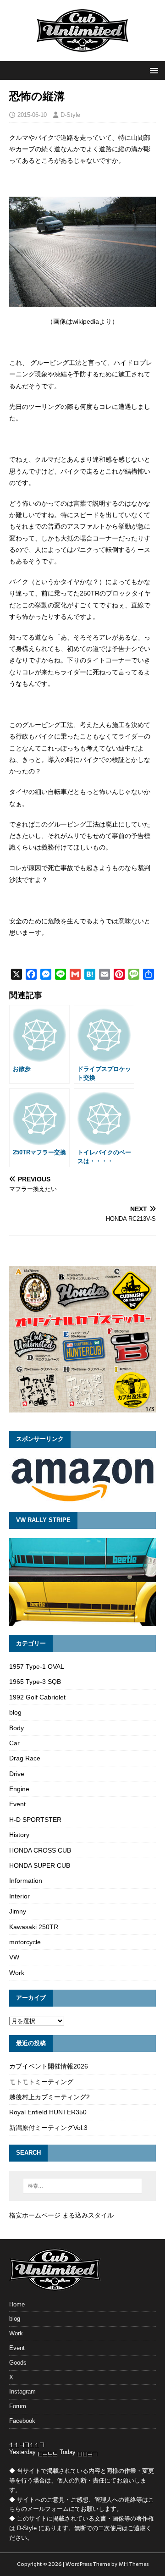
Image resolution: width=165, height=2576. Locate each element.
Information (26, 1881)
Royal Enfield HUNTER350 (48, 2112)
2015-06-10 (32, 115)
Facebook (22, 2421)
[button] (152, 70)
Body (16, 1728)
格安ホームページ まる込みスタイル (61, 2215)
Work (17, 1973)
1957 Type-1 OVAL (37, 1666)
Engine (19, 1789)
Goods (18, 2363)
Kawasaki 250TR (34, 1927)
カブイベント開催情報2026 (49, 2066)
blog (15, 1712)
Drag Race (25, 1758)
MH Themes (134, 2564)
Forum (18, 2406)
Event (17, 1804)
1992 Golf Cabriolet (37, 1697)
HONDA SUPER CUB (40, 1865)
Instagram (22, 2391)
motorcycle (25, 1942)
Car (14, 1743)
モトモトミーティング (41, 2082)
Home (17, 2304)
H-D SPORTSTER (35, 1820)
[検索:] (82, 2186)
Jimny (18, 1911)
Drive (17, 1774)
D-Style (70, 115)
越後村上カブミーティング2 (49, 2097)
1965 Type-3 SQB (35, 1682)
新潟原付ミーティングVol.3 (48, 2128)
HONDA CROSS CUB (40, 1850)
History (19, 1835)
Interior (19, 1896)
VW (14, 1957)
